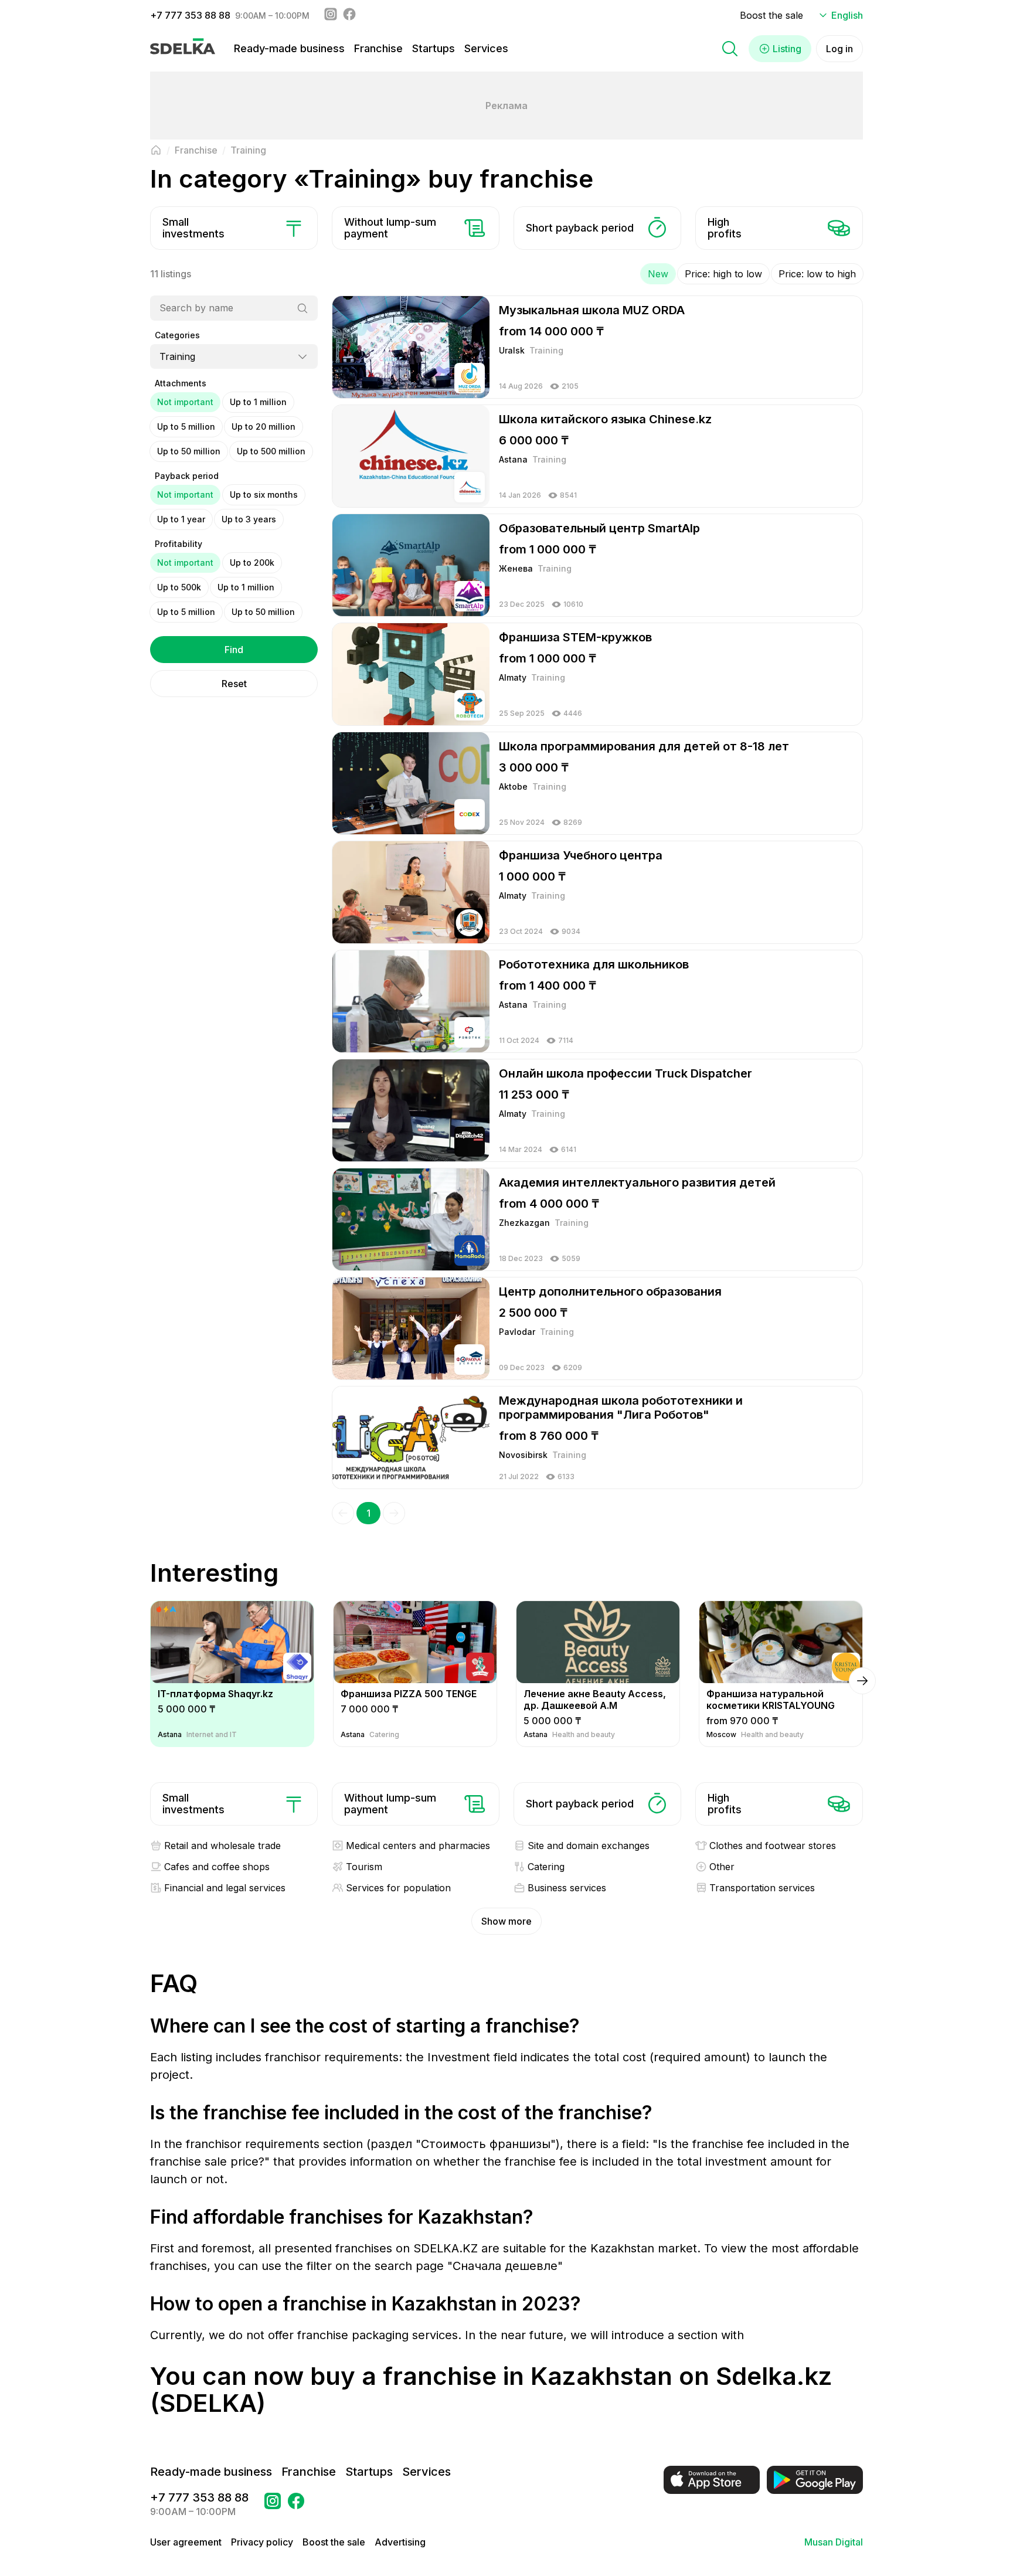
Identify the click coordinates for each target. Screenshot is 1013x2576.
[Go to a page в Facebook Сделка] (296, 2504)
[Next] (394, 1513)
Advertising (400, 2542)
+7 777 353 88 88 (190, 15)
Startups (434, 48)
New (658, 274)
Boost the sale (771, 15)
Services (486, 48)
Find (234, 650)
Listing (787, 49)
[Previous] (343, 1513)
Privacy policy (262, 2542)
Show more (506, 1921)
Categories (177, 335)
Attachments (181, 383)
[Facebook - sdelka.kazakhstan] (349, 15)
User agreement (186, 2542)
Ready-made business (289, 48)
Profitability (179, 544)
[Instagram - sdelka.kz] (331, 15)
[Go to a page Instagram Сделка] (273, 2504)
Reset (234, 684)
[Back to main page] (156, 150)
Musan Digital (834, 2542)
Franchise (378, 48)
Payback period (187, 476)
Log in (839, 49)
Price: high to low (723, 274)
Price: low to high (817, 274)
